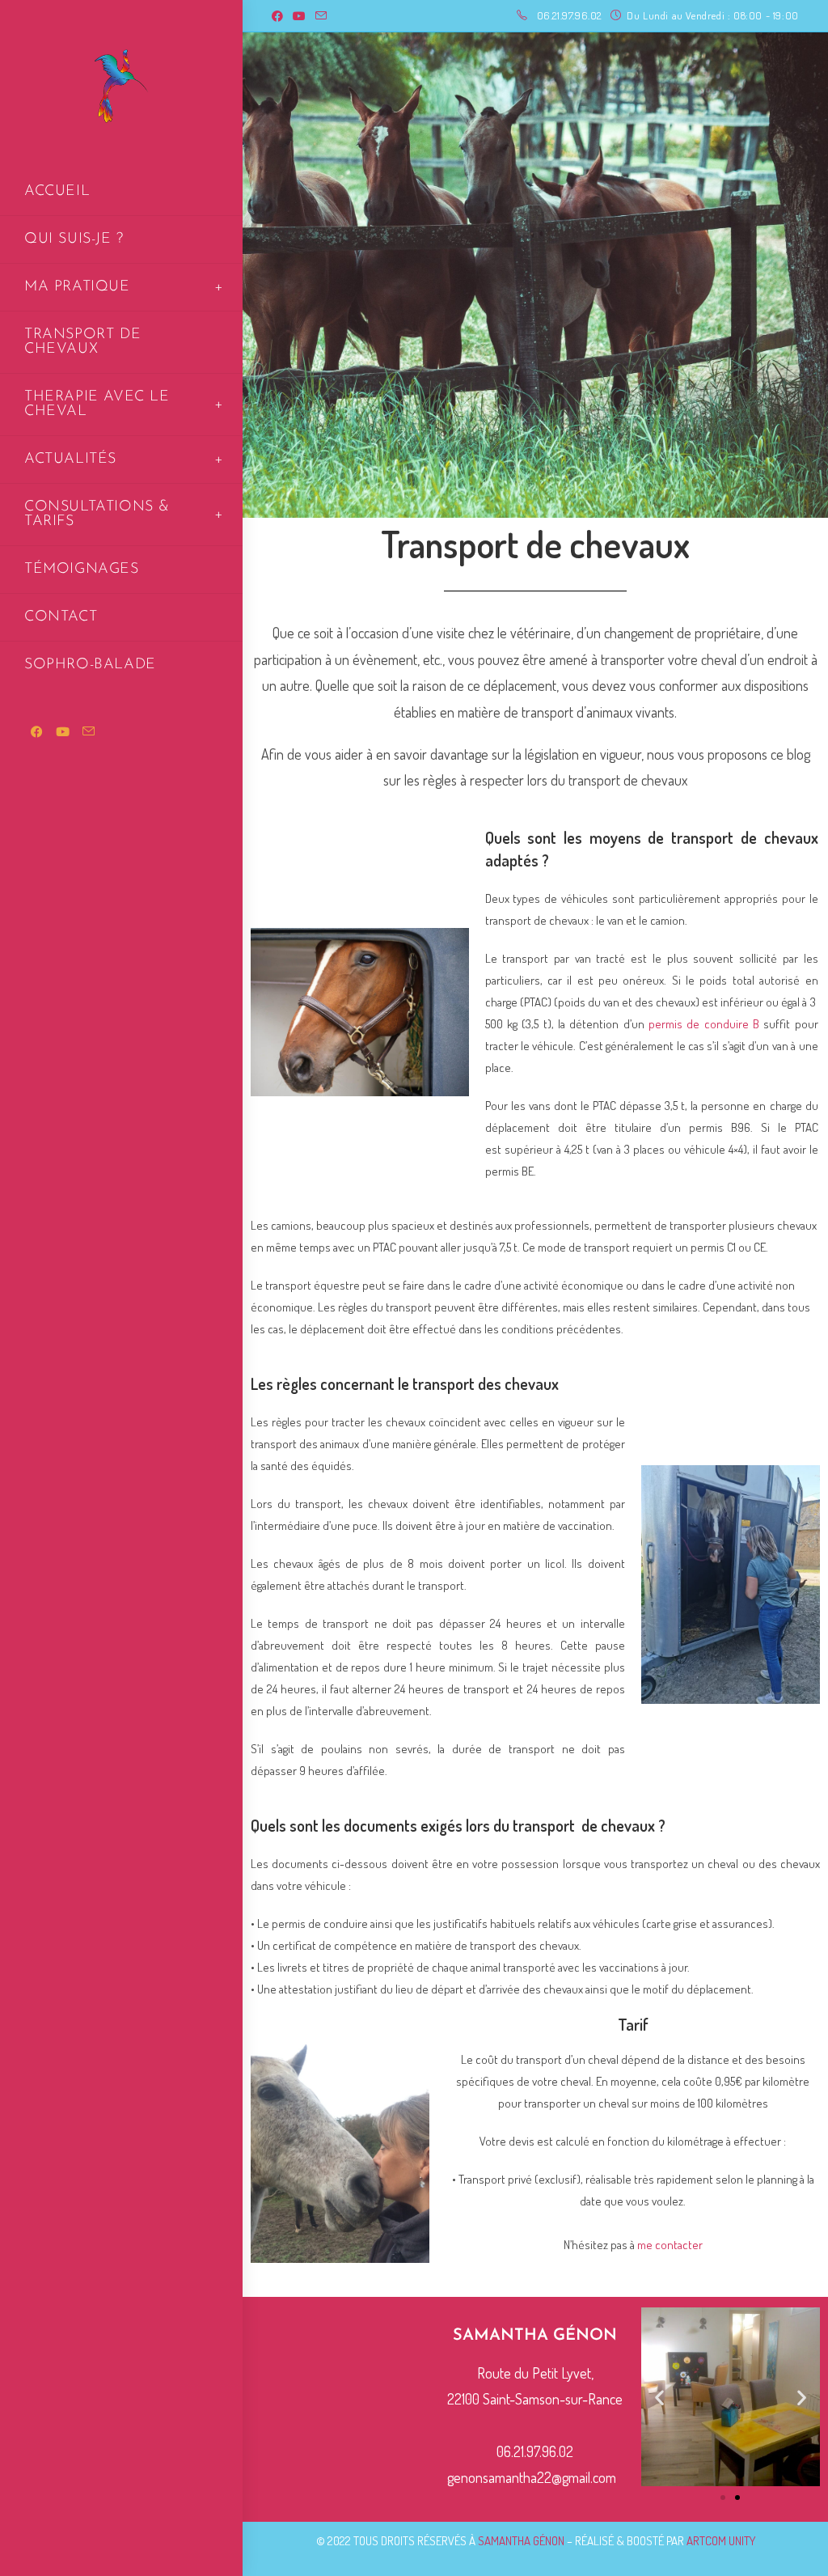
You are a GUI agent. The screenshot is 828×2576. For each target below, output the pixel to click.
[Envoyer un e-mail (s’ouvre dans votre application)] (321, 16)
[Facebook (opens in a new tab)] (280, 16)
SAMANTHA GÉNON (521, 2541)
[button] (659, 2397)
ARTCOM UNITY (721, 2541)
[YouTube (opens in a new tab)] (299, 16)
